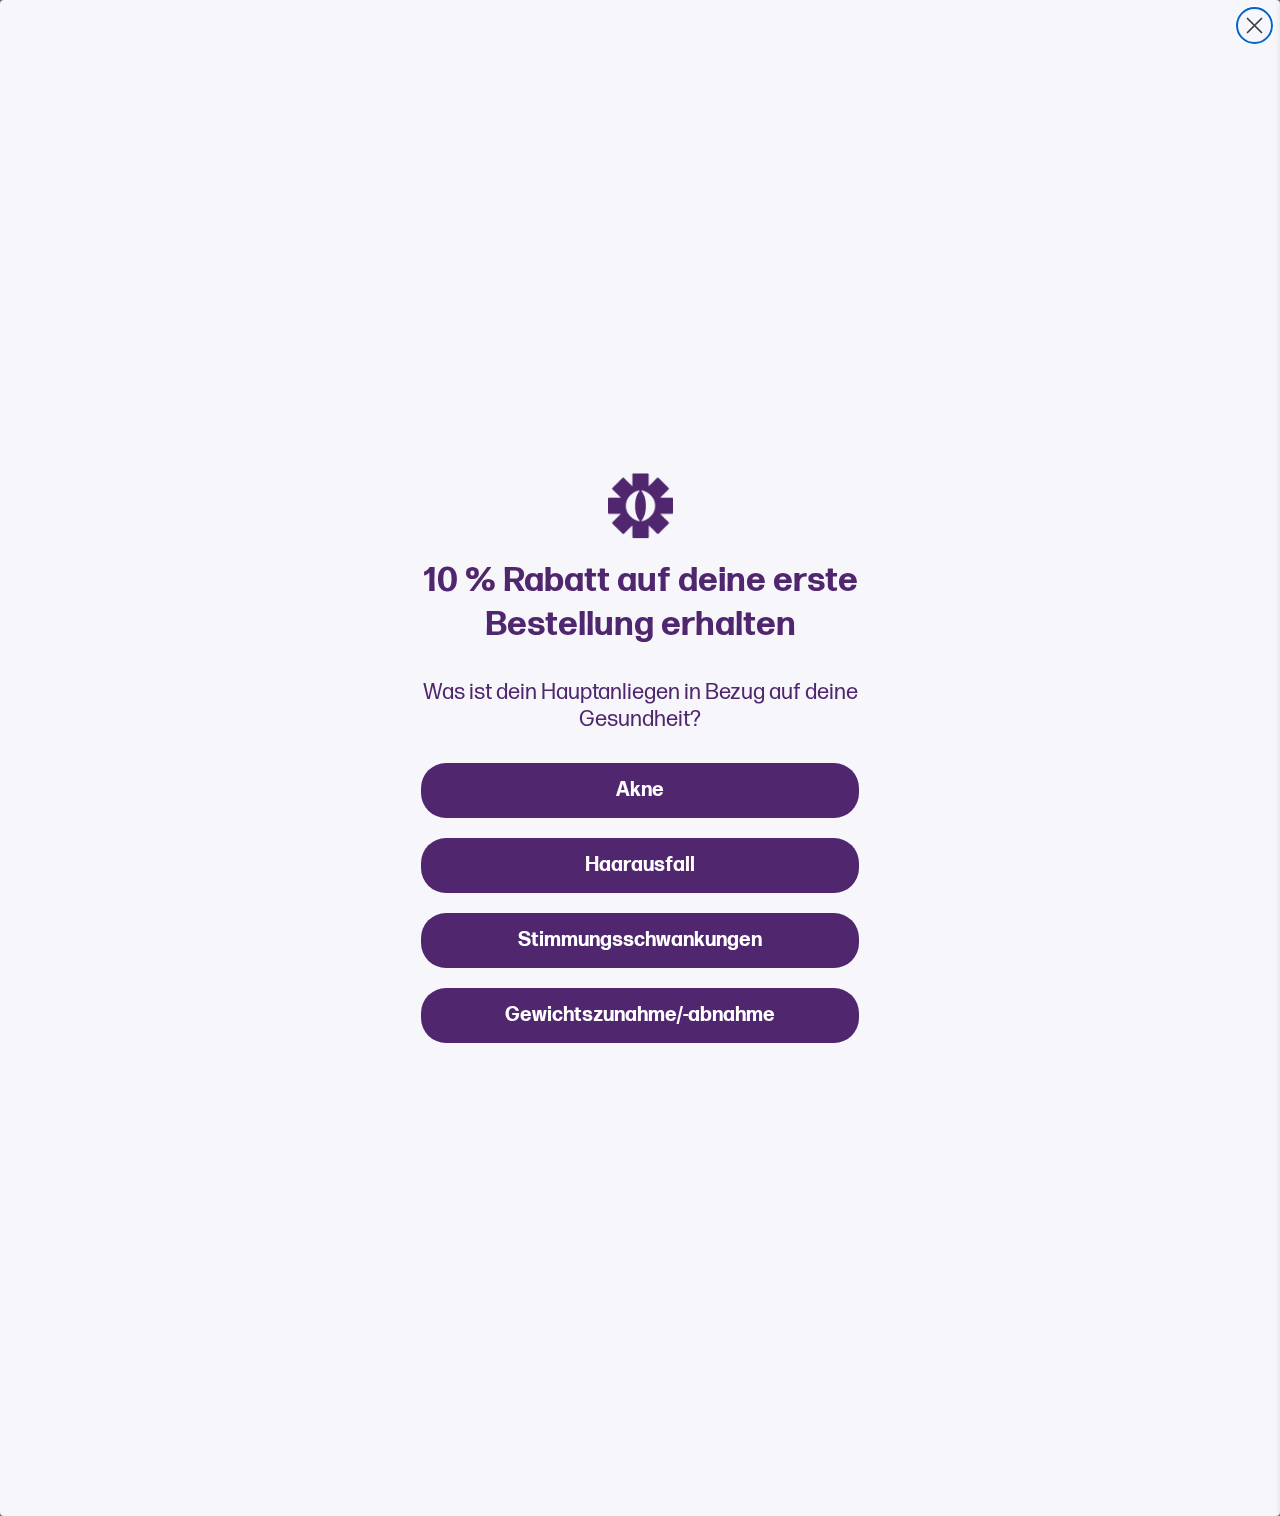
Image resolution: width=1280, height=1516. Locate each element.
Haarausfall (640, 865)
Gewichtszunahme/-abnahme (640, 1015)
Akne (640, 790)
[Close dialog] (1254, 25)
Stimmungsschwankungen (640, 940)
